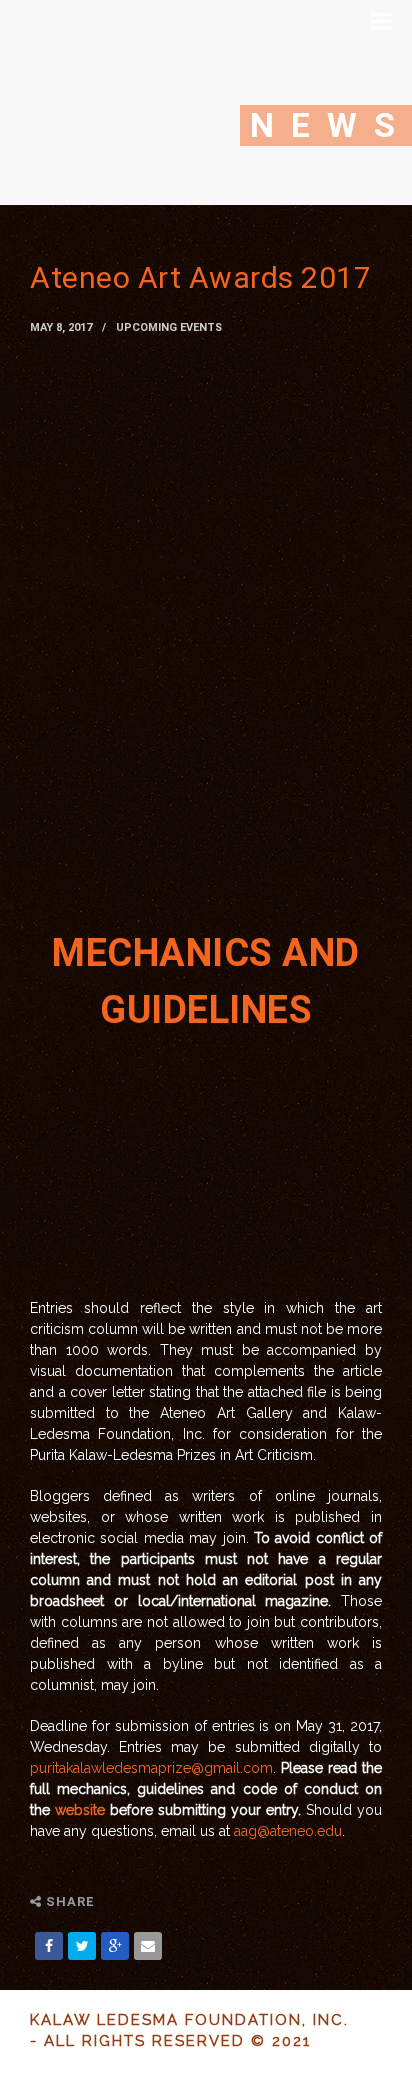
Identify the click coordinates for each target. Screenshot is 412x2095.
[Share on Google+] (115, 1946)
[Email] (148, 1946)
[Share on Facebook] (49, 1946)
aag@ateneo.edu (288, 1831)
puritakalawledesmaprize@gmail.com (151, 1768)
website (80, 1810)
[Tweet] (82, 1946)
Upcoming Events (169, 327)
